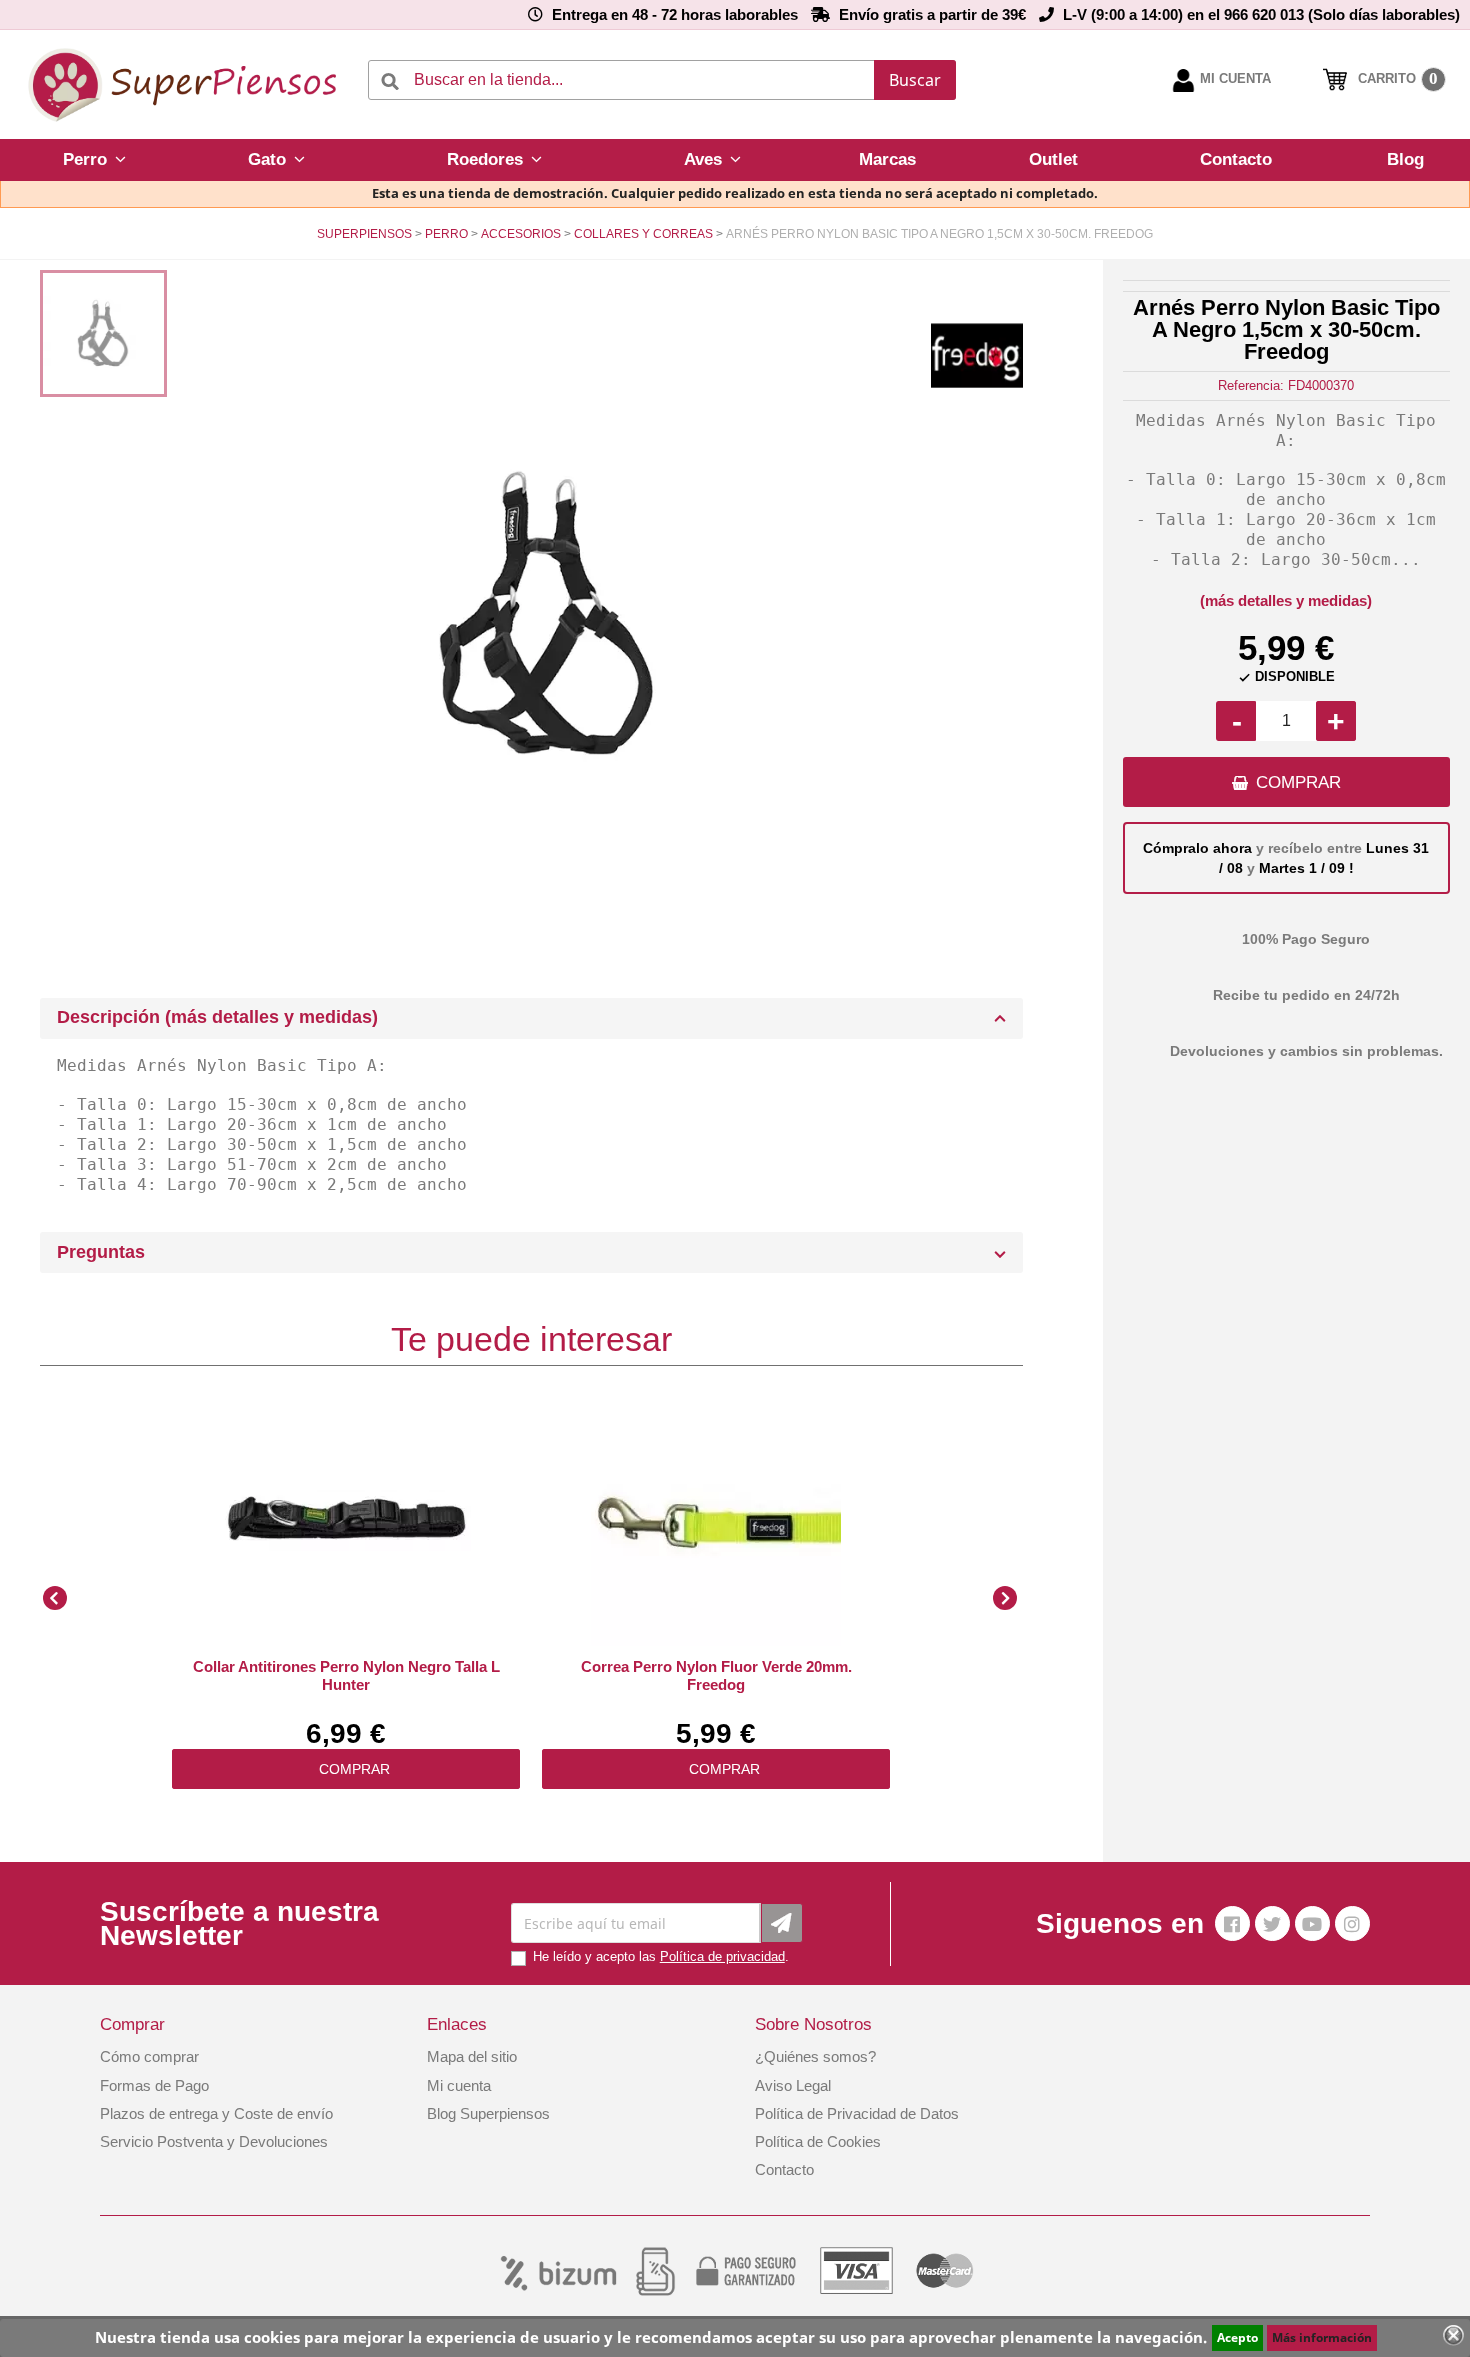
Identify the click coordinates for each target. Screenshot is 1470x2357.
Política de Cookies (818, 2141)
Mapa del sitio (472, 2056)
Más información (1322, 2337)
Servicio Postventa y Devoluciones (214, 2141)
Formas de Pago (154, 2085)
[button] (94, 160)
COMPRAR (1298, 782)
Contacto (784, 2169)
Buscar (915, 80)
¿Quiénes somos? (815, 2056)
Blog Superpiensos (488, 2113)
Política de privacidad (722, 1956)
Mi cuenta (459, 2085)
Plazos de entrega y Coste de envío (216, 2113)
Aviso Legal (793, 2085)
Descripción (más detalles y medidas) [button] (217, 1017)
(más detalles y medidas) (1286, 600)
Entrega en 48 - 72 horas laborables (675, 14)
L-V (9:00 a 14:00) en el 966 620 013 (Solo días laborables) (1261, 14)
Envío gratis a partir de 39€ (932, 14)
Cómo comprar (149, 2056)
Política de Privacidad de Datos (857, 2113)
